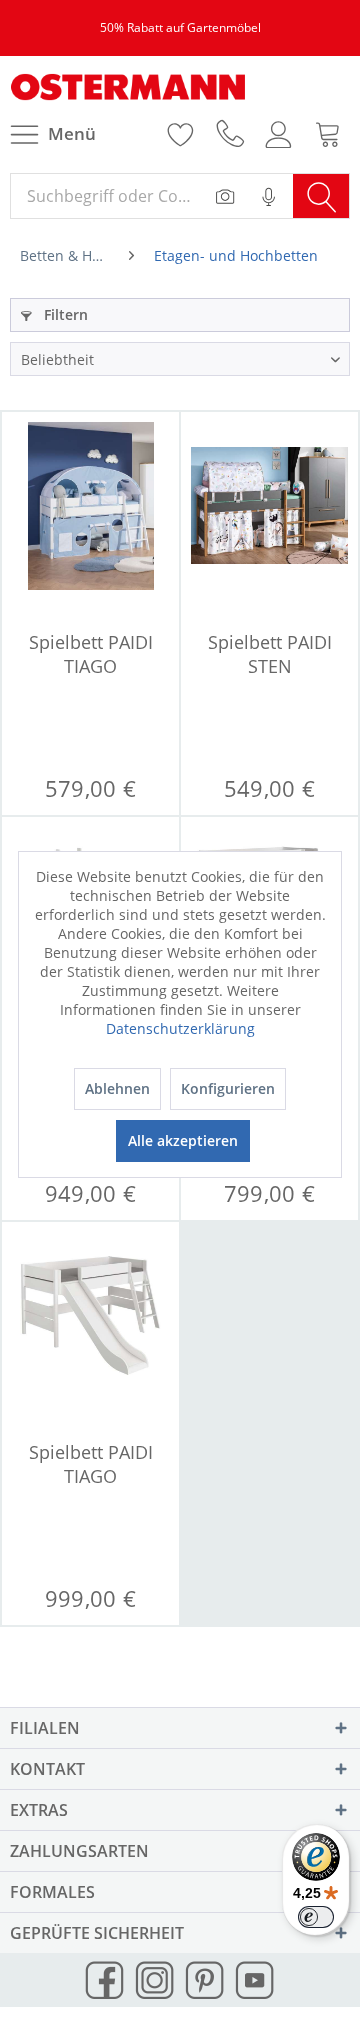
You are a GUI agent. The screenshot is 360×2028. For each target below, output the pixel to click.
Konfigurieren (228, 1088)
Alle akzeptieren (183, 1140)
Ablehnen (117, 1088)
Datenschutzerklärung (180, 1028)
